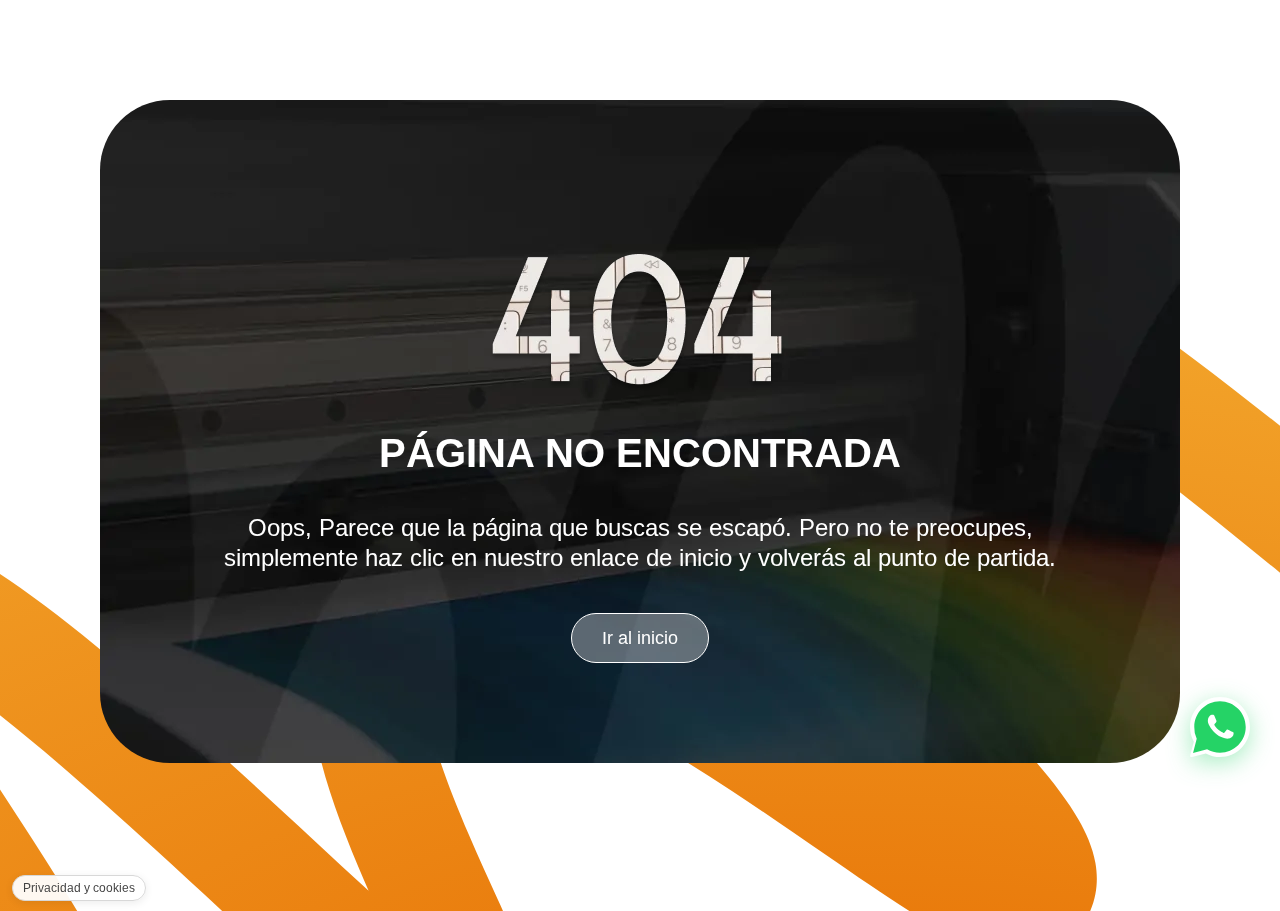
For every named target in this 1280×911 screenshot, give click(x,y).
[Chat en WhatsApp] (1220, 727)
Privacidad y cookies (79, 888)
